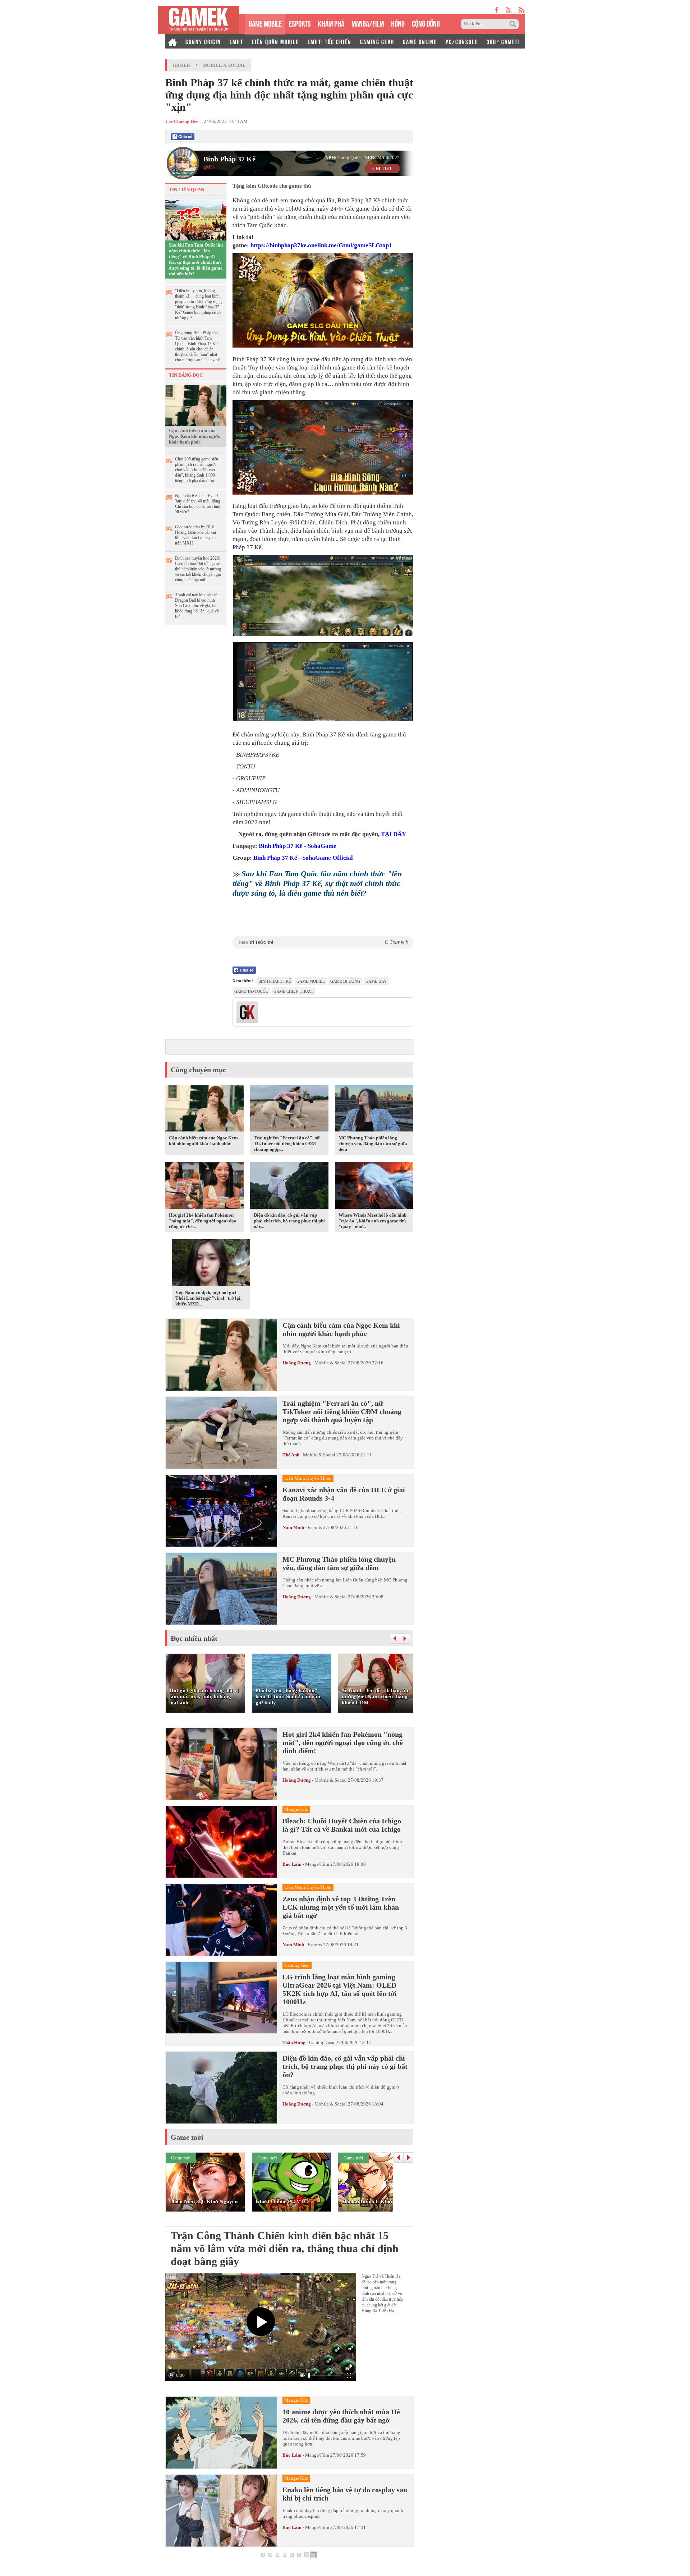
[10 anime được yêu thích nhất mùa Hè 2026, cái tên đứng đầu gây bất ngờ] (221, 2433)
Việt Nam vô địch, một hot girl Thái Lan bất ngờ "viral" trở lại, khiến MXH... (208, 1298)
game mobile (311, 981)
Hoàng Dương (297, 1363)
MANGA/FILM (368, 23)
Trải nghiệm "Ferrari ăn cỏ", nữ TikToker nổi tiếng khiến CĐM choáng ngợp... (287, 1144)
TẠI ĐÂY (394, 834)
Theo (323, 942)
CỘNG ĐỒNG (426, 23)
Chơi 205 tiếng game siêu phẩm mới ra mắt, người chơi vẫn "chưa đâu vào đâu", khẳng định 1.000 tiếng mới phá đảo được (197, 470)
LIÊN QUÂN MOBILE (275, 41)
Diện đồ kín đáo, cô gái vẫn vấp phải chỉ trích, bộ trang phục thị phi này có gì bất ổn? (345, 2066)
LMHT (236, 41)
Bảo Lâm (292, 1864)
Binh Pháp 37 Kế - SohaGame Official (303, 858)
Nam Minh (293, 1527)
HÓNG (398, 23)
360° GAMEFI (503, 41)
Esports (315, 1527)
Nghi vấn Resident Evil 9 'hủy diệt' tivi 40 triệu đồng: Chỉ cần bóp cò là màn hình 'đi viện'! (198, 504)
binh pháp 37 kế (275, 981)
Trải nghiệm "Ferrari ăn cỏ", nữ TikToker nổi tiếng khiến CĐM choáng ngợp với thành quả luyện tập (342, 1411)
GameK (181, 65)
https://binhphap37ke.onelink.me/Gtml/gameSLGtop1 (321, 245)
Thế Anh (291, 1455)
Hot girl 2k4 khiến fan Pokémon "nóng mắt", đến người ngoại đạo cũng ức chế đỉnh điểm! (343, 1742)
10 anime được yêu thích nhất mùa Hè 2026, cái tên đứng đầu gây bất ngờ (341, 2416)
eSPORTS (300, 23)
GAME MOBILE (265, 23)
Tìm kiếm (514, 24)
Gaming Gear (322, 2042)
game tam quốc (251, 991)
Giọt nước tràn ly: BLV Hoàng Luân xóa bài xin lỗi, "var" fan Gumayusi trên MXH (195, 535)
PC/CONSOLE (462, 41)
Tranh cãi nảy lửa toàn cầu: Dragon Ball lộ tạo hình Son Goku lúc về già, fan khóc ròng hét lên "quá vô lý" (198, 606)
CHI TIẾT (382, 169)
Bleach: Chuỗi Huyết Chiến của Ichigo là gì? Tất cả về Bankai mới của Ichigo (342, 1825)
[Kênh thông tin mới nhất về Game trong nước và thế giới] (199, 20)
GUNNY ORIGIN (203, 41)
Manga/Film (317, 1864)
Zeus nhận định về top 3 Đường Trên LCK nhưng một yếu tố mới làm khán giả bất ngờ (341, 1907)
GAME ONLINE (420, 41)
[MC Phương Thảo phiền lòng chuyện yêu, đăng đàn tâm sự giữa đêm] (374, 1110)
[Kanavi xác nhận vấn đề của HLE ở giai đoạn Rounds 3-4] (221, 1511)
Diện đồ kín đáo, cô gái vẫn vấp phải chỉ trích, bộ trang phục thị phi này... (289, 1221)
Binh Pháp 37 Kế (229, 159)
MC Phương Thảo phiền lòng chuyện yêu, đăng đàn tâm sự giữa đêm (373, 1144)
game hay (376, 981)
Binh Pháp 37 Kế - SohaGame (298, 846)
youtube (509, 10)
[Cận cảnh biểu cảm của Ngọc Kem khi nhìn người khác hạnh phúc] (196, 405)
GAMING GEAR (377, 41)
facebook (497, 10)
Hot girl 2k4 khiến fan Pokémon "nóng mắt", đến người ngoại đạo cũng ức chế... (203, 1221)
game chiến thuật (293, 991)
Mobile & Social (224, 65)
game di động (345, 981)
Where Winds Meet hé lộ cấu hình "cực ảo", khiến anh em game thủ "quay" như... (372, 1221)
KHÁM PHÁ (331, 23)
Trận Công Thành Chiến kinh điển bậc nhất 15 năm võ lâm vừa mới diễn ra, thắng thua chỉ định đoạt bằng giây (285, 2248)
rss (522, 10)
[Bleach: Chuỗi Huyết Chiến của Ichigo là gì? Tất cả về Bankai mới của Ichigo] (221, 1842)
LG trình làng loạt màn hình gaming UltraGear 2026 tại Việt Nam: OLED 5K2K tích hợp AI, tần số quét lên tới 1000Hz (340, 1989)
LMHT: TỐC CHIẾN (330, 41)
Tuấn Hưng (294, 2042)
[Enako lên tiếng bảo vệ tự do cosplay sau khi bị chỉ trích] (221, 2511)
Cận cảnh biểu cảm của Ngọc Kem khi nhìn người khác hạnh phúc (195, 436)
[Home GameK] (172, 41)
